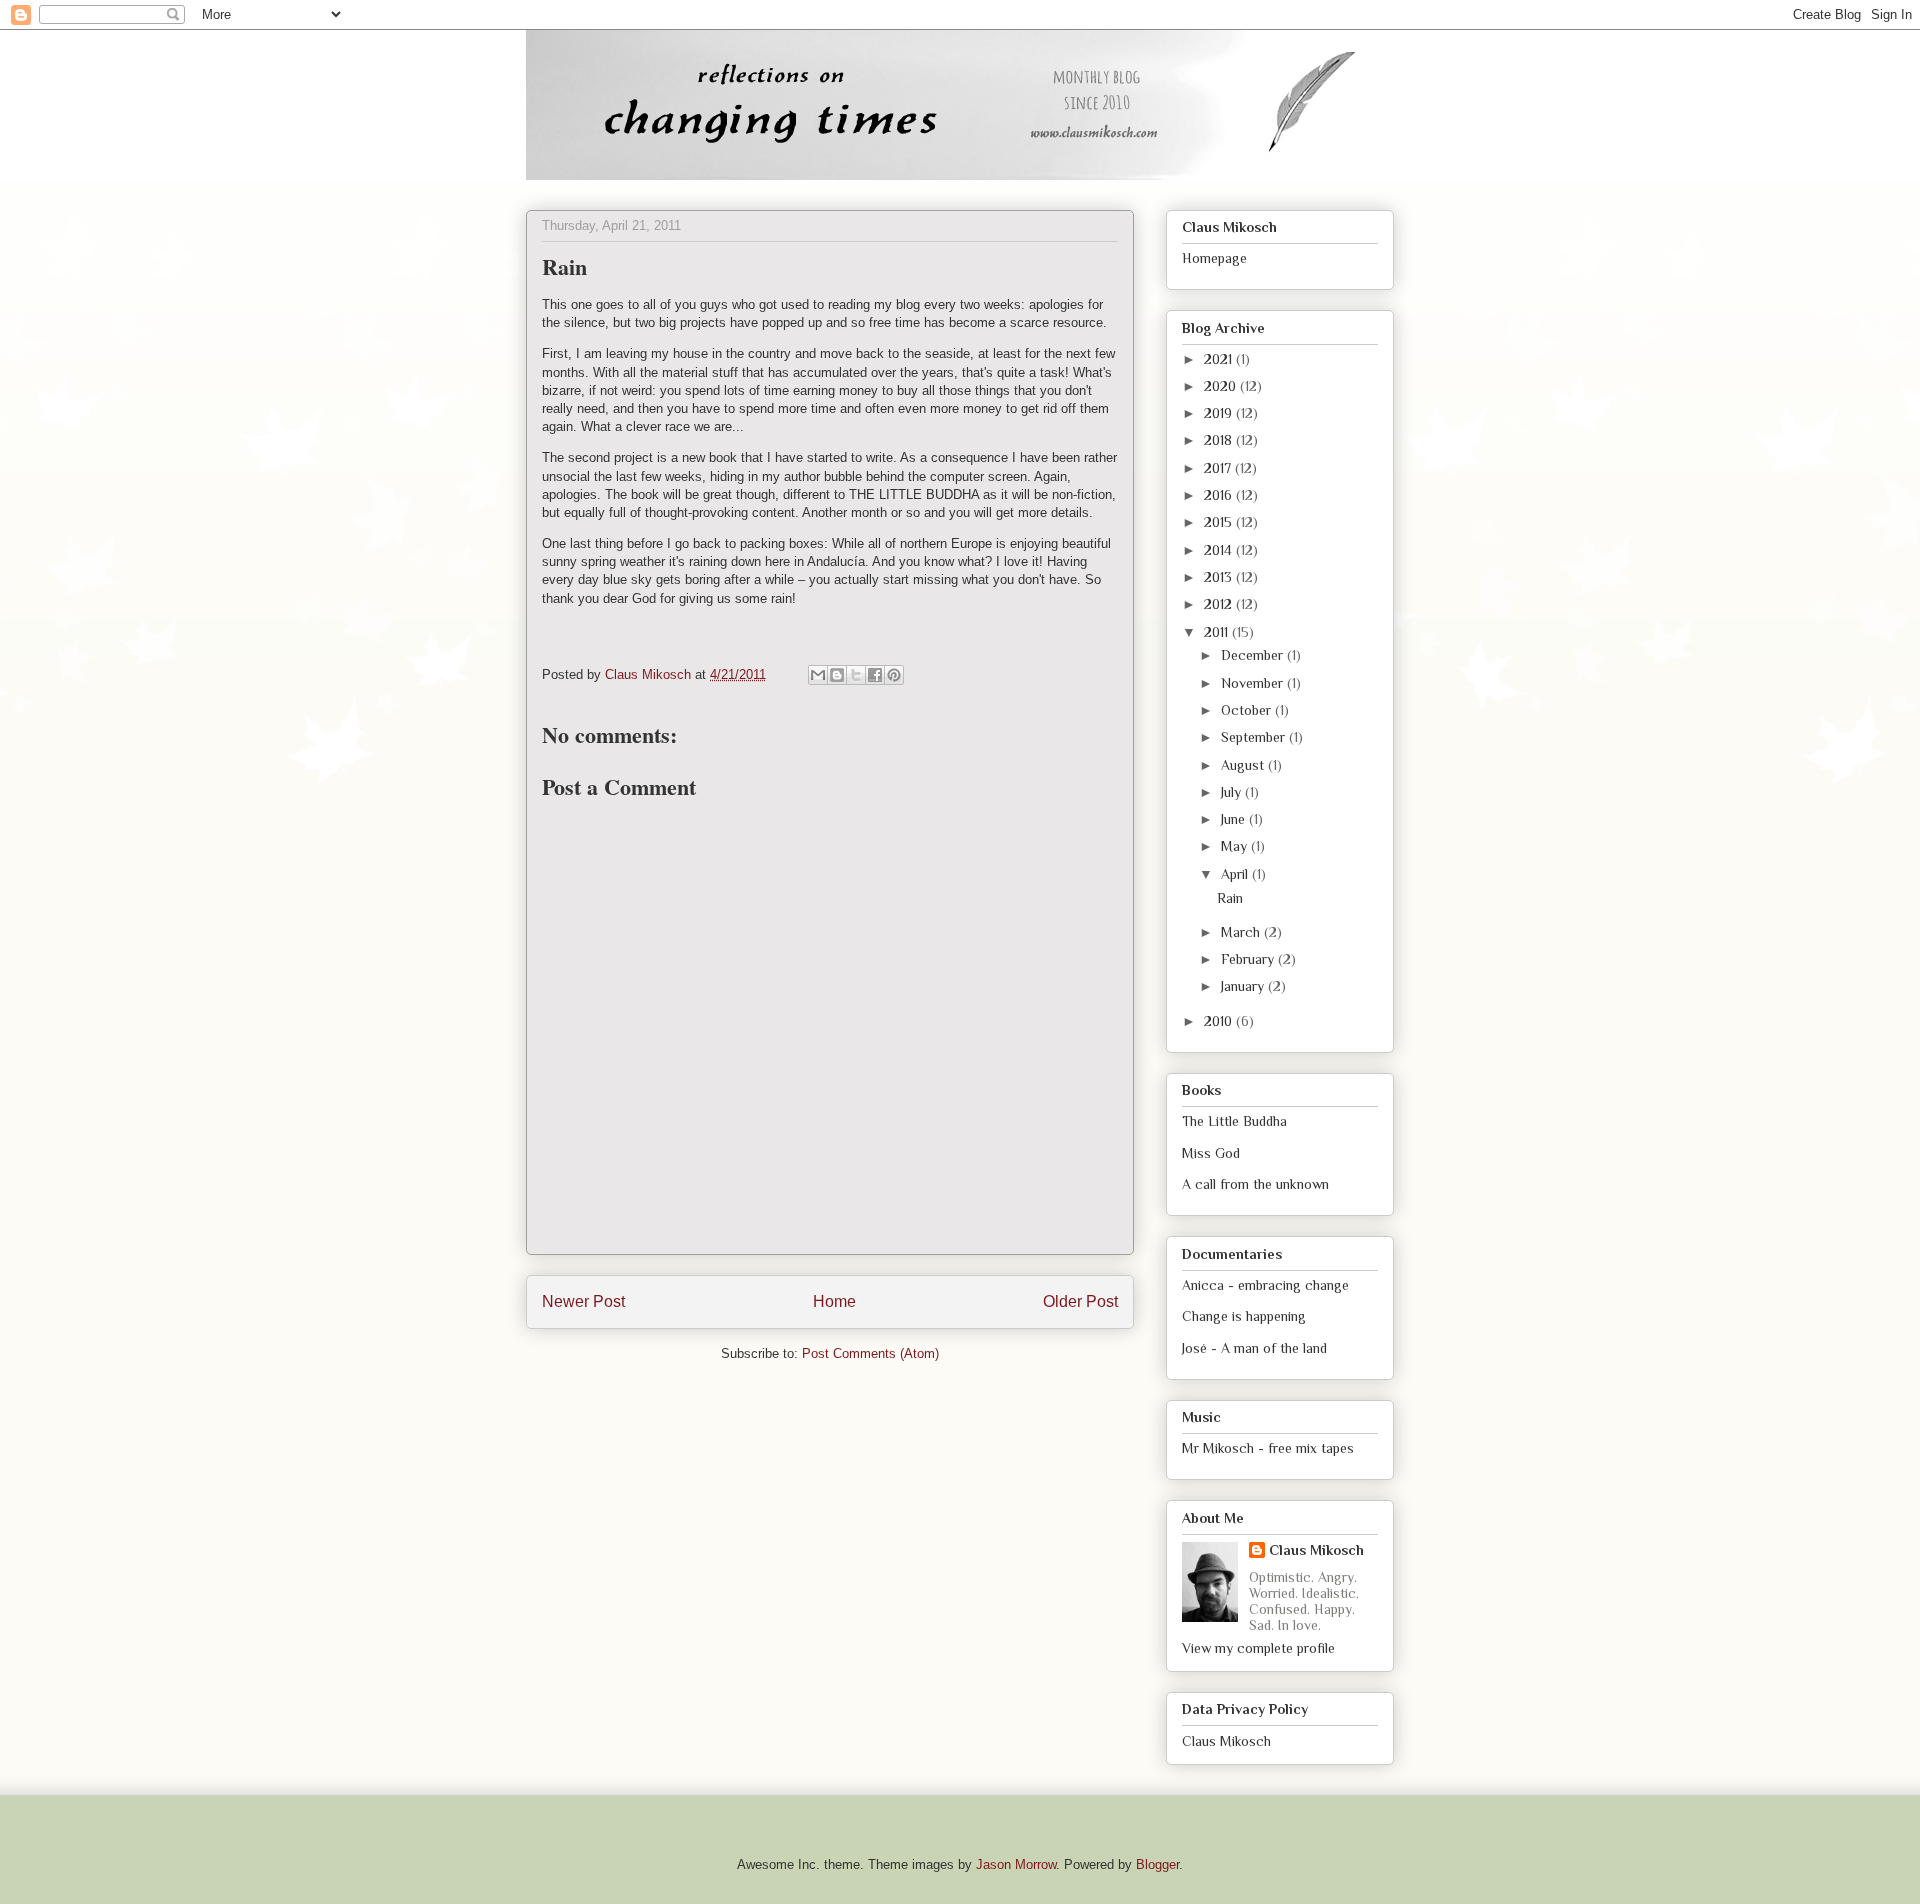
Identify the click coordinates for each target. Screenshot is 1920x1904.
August (1244, 765)
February (1249, 959)
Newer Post (583, 1301)
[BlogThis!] (837, 675)
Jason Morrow (1016, 1864)
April (1236, 874)
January (1244, 986)
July (1233, 792)
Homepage (1214, 258)
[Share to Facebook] (875, 675)
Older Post (1080, 1301)
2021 (1220, 359)
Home (834, 1301)
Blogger (1157, 1864)
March (1242, 932)
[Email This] (818, 675)
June (1235, 819)
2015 (1220, 522)
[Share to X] (856, 675)
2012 (1220, 604)
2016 (1220, 495)
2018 (1220, 440)
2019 (1220, 413)
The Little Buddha (1234, 1121)
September (1255, 737)
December (1254, 655)
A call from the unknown (1255, 1184)
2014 (1220, 550)
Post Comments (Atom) (870, 1353)
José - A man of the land (1254, 1348)
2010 (1220, 1021)
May (1236, 846)
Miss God (1211, 1153)
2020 (1222, 386)
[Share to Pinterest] (894, 675)
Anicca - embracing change (1265, 1285)
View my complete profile (1258, 1648)
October (1248, 710)
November (1254, 683)
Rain (1230, 898)
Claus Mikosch (1316, 1550)
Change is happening (1244, 1316)
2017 (1219, 468)
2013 (1220, 577)
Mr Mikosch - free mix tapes (1268, 1448)
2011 (1218, 632)
